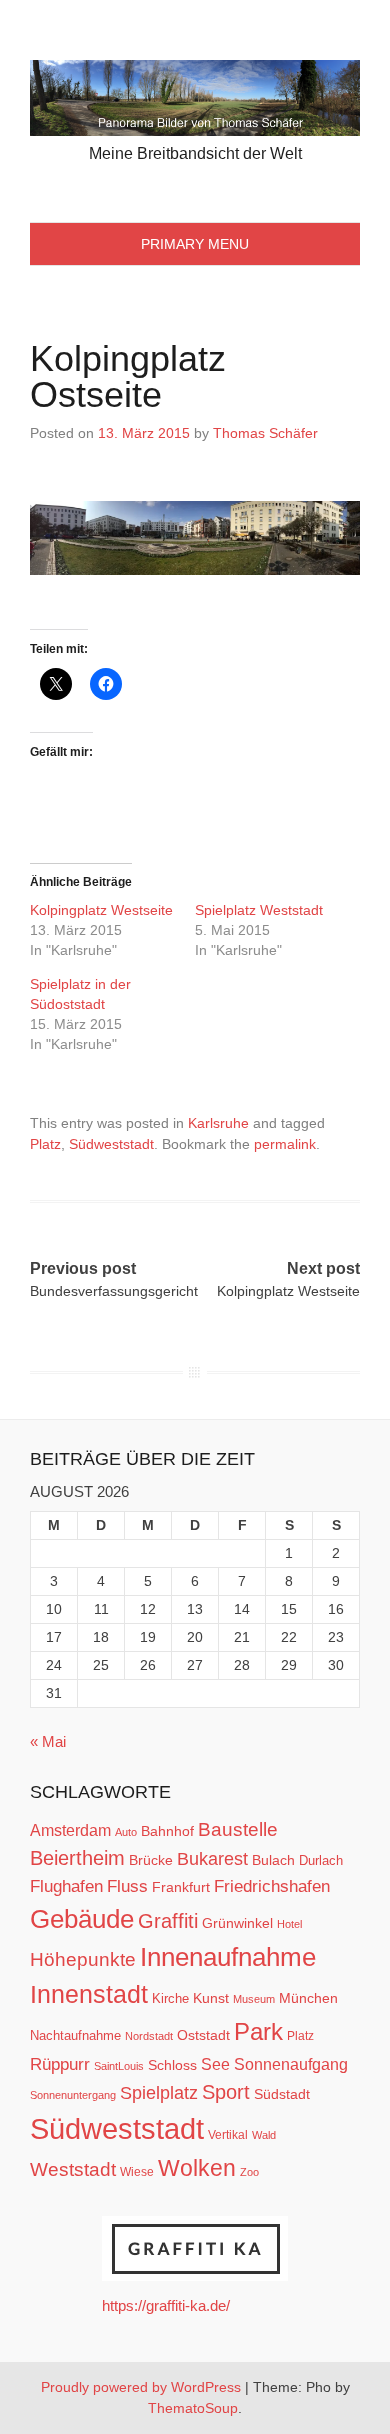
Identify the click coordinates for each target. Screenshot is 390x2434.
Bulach (273, 1860)
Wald (264, 2135)
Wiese (137, 2172)
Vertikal (228, 2135)
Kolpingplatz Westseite (101, 910)
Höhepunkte (83, 1959)
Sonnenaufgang (291, 2064)
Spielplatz (159, 2093)
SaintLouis (119, 2066)
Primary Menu (195, 244)
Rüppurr (60, 2064)
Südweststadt (111, 1144)
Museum (254, 1999)
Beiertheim (77, 1858)
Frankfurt (181, 1887)
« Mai (48, 1741)
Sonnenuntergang (73, 2095)
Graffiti (168, 1921)
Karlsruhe (218, 1123)
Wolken (197, 2168)
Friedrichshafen (272, 1886)
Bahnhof (167, 1831)
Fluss (127, 1886)
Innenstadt (89, 1994)
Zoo (249, 2172)
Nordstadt (149, 2036)
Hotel (289, 1924)
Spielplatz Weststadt (261, 910)
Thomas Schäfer (265, 433)
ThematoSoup (193, 2408)
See (215, 2064)
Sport (226, 2092)
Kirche (170, 1998)
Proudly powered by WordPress (141, 2387)
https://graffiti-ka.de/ (166, 2305)
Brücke (151, 1860)
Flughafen (66, 1886)
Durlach (321, 1860)
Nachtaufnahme (75, 2035)
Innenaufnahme (228, 1957)
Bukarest (212, 1858)
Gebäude (82, 1919)
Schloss (172, 2065)
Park (258, 2031)
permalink (285, 1144)
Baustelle (238, 1829)
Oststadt (203, 2035)
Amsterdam (70, 1830)
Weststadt (73, 2169)
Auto (126, 1832)
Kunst (211, 1998)
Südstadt (282, 2094)
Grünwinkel (237, 1923)
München (308, 1998)
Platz (45, 1144)
